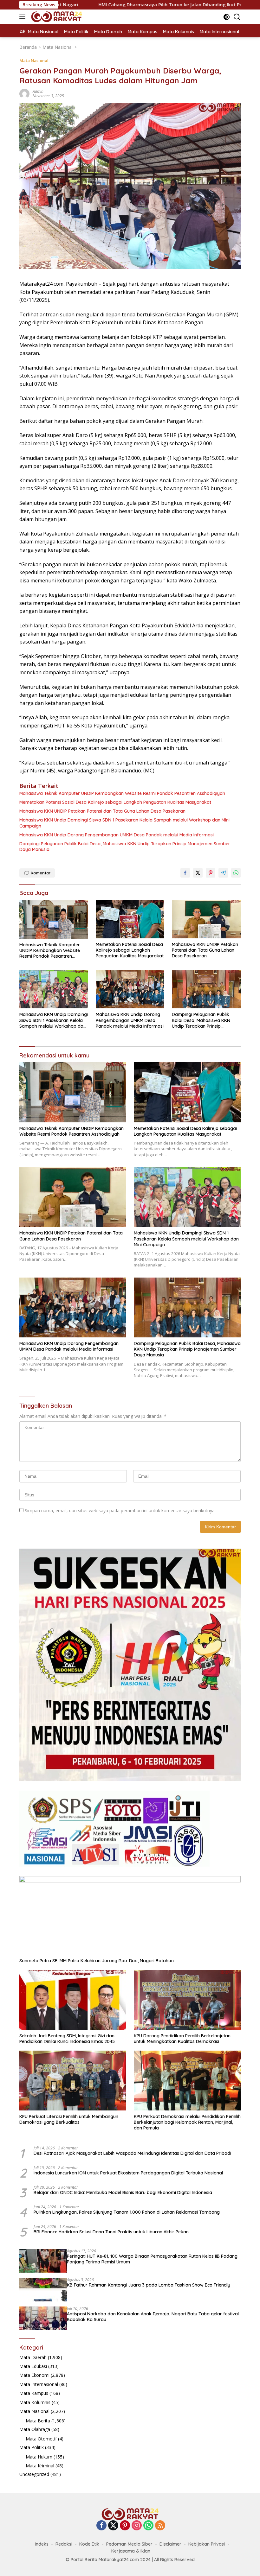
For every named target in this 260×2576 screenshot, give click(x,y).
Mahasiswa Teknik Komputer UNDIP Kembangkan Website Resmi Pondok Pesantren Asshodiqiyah (122, 793)
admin (38, 91)
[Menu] (24, 17)
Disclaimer (170, 2544)
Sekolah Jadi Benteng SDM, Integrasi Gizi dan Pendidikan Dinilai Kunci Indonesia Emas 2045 (67, 2039)
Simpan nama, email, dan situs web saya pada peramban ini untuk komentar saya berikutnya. (120, 1510)
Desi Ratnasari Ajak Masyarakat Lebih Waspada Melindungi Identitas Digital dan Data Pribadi (132, 2153)
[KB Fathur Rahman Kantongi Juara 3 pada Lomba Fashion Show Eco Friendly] (43, 2290)
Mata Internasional (39, 2384)
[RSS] (160, 2526)
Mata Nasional (34, 60)
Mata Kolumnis (35, 2402)
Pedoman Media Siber (129, 2544)
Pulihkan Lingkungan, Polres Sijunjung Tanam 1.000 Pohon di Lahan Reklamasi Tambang (127, 2212)
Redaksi (64, 2544)
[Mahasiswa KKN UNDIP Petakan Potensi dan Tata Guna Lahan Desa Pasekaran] (206, 919)
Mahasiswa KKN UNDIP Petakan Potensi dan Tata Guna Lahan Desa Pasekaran (102, 811)
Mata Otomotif (41, 2439)
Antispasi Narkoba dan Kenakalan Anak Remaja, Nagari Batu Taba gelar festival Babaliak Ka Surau (153, 2317)
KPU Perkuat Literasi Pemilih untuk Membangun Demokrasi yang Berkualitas (69, 2119)
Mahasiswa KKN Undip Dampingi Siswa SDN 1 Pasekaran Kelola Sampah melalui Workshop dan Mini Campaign (124, 823)
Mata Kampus (34, 2393)
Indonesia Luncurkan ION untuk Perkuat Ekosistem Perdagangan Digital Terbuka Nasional (128, 2173)
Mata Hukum (39, 2457)
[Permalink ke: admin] (24, 93)
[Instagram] (137, 2526)
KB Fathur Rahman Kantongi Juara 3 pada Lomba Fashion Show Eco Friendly (149, 2285)
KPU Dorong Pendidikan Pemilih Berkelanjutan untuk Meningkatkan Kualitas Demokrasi (182, 2039)
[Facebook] (101, 2526)
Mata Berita (38, 2421)
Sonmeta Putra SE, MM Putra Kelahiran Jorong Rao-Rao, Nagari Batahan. (97, 1961)
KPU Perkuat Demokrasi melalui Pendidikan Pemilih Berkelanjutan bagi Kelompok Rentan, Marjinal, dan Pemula (187, 2122)
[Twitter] (113, 2526)
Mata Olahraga (35, 2429)
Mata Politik (32, 2447)
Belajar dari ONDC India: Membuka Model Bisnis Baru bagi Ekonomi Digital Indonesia (123, 2192)
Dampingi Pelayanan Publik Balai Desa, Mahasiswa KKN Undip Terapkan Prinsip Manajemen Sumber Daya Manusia (125, 847)
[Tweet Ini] (198, 873)
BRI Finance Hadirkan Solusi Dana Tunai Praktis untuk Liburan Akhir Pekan (111, 2232)
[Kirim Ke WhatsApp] (236, 873)
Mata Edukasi (33, 2366)
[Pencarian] (237, 17)
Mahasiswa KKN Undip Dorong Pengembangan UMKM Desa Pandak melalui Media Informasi (117, 835)
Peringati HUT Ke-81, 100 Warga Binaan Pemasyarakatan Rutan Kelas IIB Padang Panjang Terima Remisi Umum (152, 2259)
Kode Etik (89, 2544)
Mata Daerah (33, 2357)
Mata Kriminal (40, 2466)
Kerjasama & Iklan (131, 2551)
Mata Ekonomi (34, 2375)
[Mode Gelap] (227, 17)
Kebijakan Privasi (207, 2544)
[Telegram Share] (223, 873)
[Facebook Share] (185, 873)
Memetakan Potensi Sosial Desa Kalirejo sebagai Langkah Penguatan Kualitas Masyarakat (115, 802)
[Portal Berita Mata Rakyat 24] (56, 17)
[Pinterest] (125, 2526)
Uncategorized (34, 2474)
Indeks (42, 2544)
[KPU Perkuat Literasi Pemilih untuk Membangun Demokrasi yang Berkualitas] (73, 2081)
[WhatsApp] (148, 2526)
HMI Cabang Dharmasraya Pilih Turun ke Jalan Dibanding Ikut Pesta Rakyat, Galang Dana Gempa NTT (124, 5)
